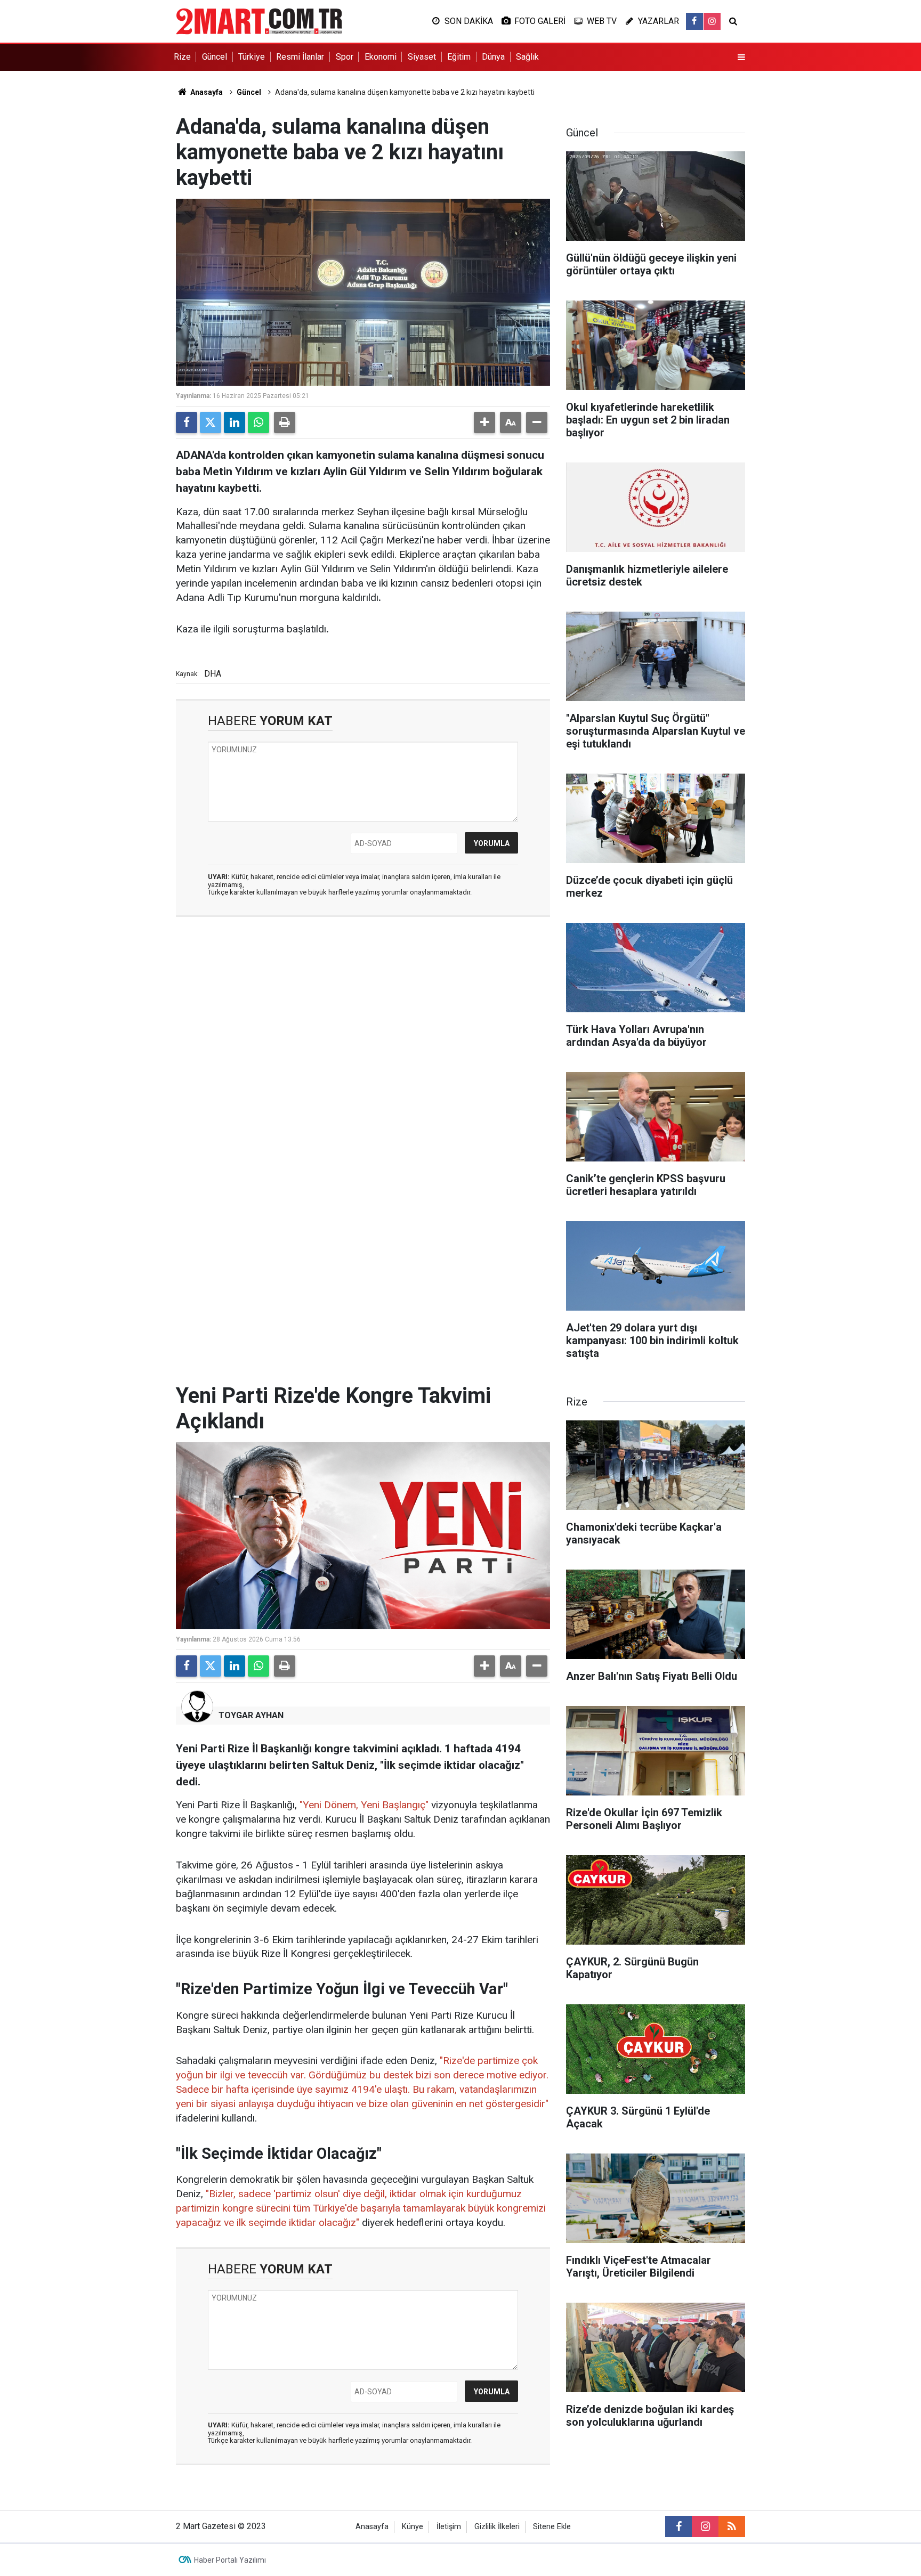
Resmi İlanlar (300, 57)
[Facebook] (187, 422)
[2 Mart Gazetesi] (259, 21)
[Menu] (741, 58)
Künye (413, 2527)
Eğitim (459, 57)
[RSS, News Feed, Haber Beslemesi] (732, 2526)
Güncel (215, 57)
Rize (182, 57)
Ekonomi (381, 57)
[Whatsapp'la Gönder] (258, 422)
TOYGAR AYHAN (251, 1715)
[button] (484, 422)
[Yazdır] (285, 422)
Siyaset (422, 57)
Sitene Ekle (552, 2527)
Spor (345, 57)
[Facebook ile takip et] (694, 21)
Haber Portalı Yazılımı (230, 2560)
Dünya (493, 57)
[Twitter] (211, 422)
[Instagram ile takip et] (712, 21)
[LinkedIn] (235, 422)
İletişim (449, 2527)
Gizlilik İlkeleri (497, 2527)
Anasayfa (206, 92)
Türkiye (252, 57)
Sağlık (527, 57)
